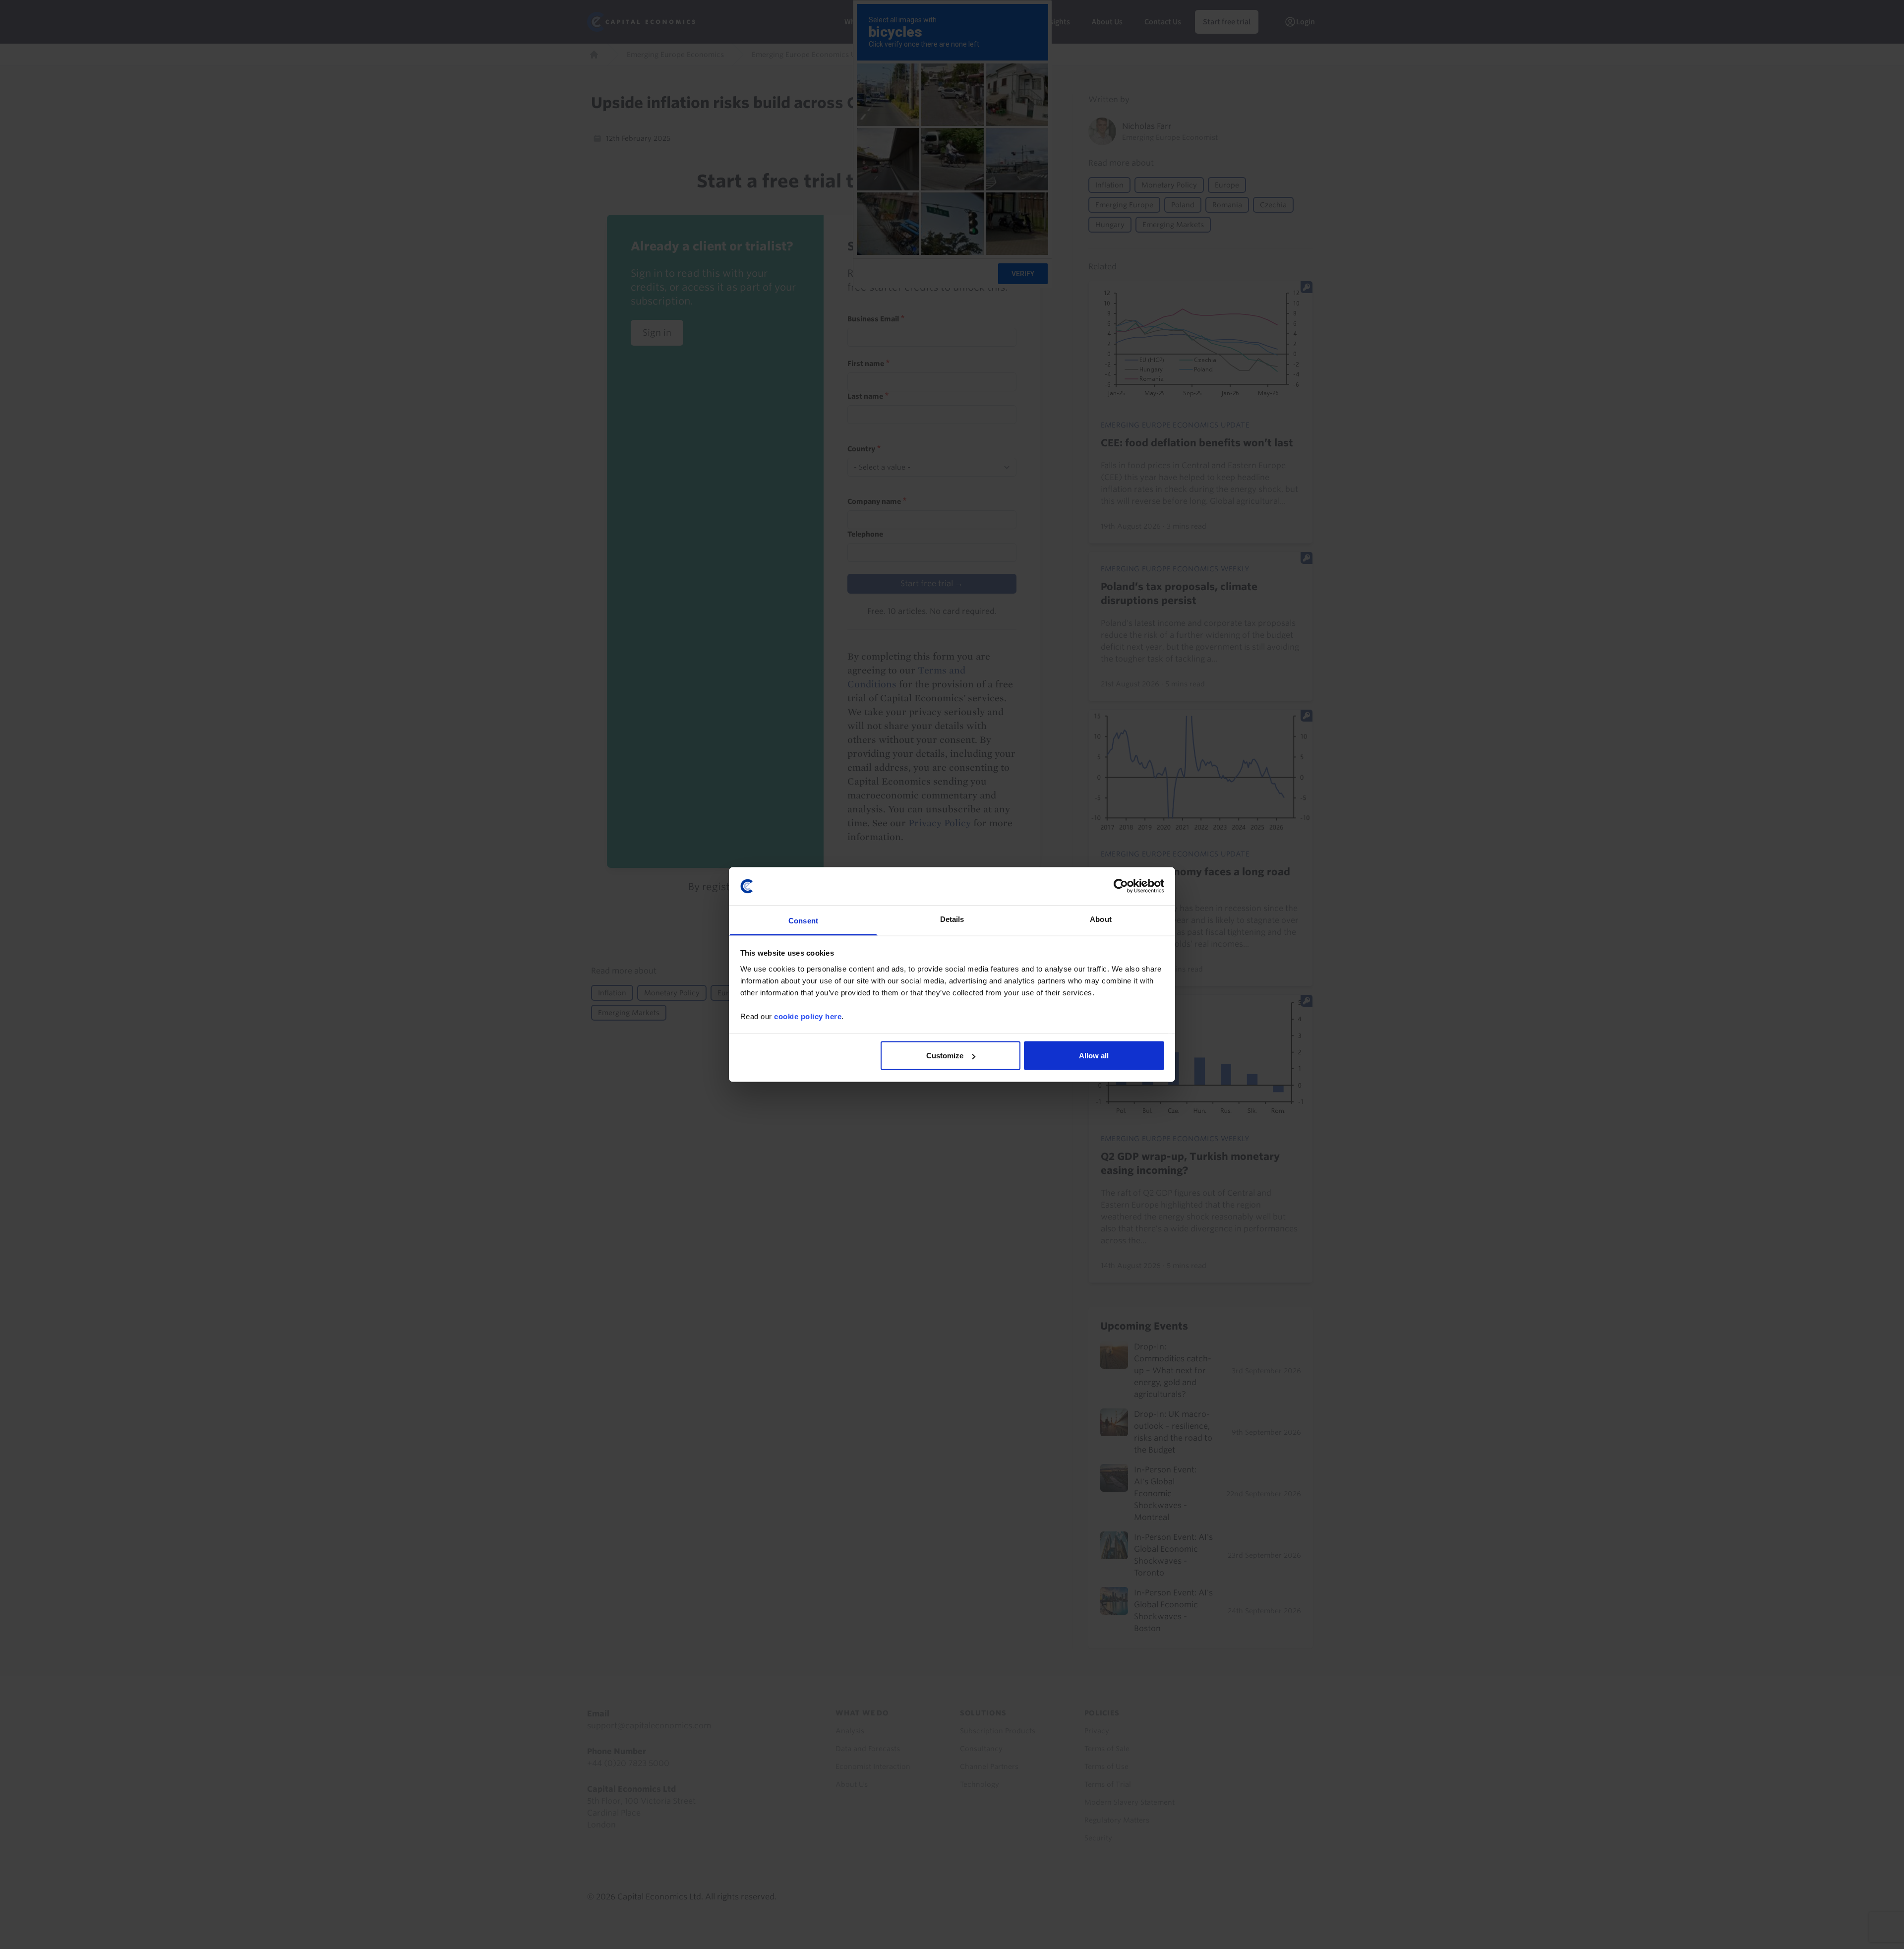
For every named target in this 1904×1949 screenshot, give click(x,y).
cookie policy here (808, 1016)
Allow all (1094, 1056)
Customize (945, 1056)
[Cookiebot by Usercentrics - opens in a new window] (1121, 886)
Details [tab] (952, 919)
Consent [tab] (803, 920)
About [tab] (1101, 919)
